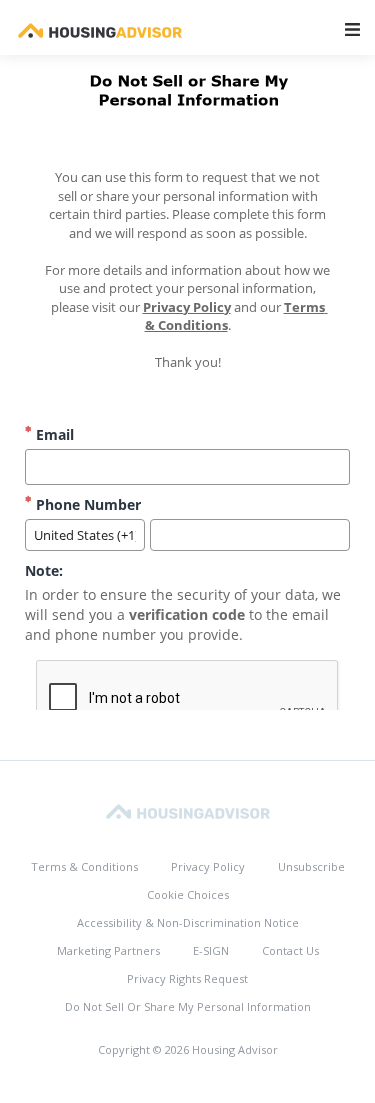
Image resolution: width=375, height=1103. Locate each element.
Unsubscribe (311, 866)
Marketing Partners (108, 950)
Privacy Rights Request (187, 978)
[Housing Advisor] (188, 810)
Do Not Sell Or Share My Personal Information (188, 1006)
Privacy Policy (208, 866)
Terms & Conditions (84, 866)
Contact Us (290, 950)
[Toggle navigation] (352, 29)
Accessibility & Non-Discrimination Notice (188, 922)
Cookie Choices (188, 894)
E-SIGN (211, 950)
